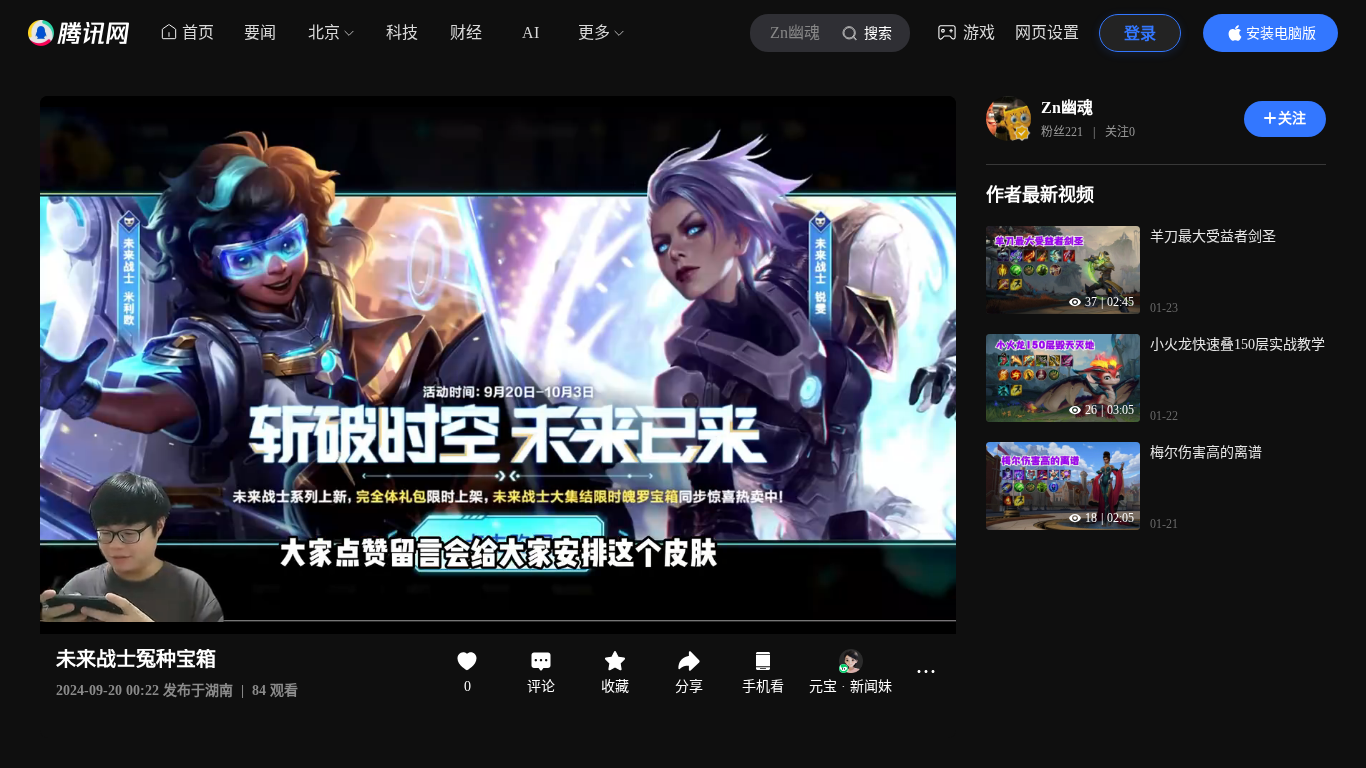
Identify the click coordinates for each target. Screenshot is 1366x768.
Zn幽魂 (1067, 107)
